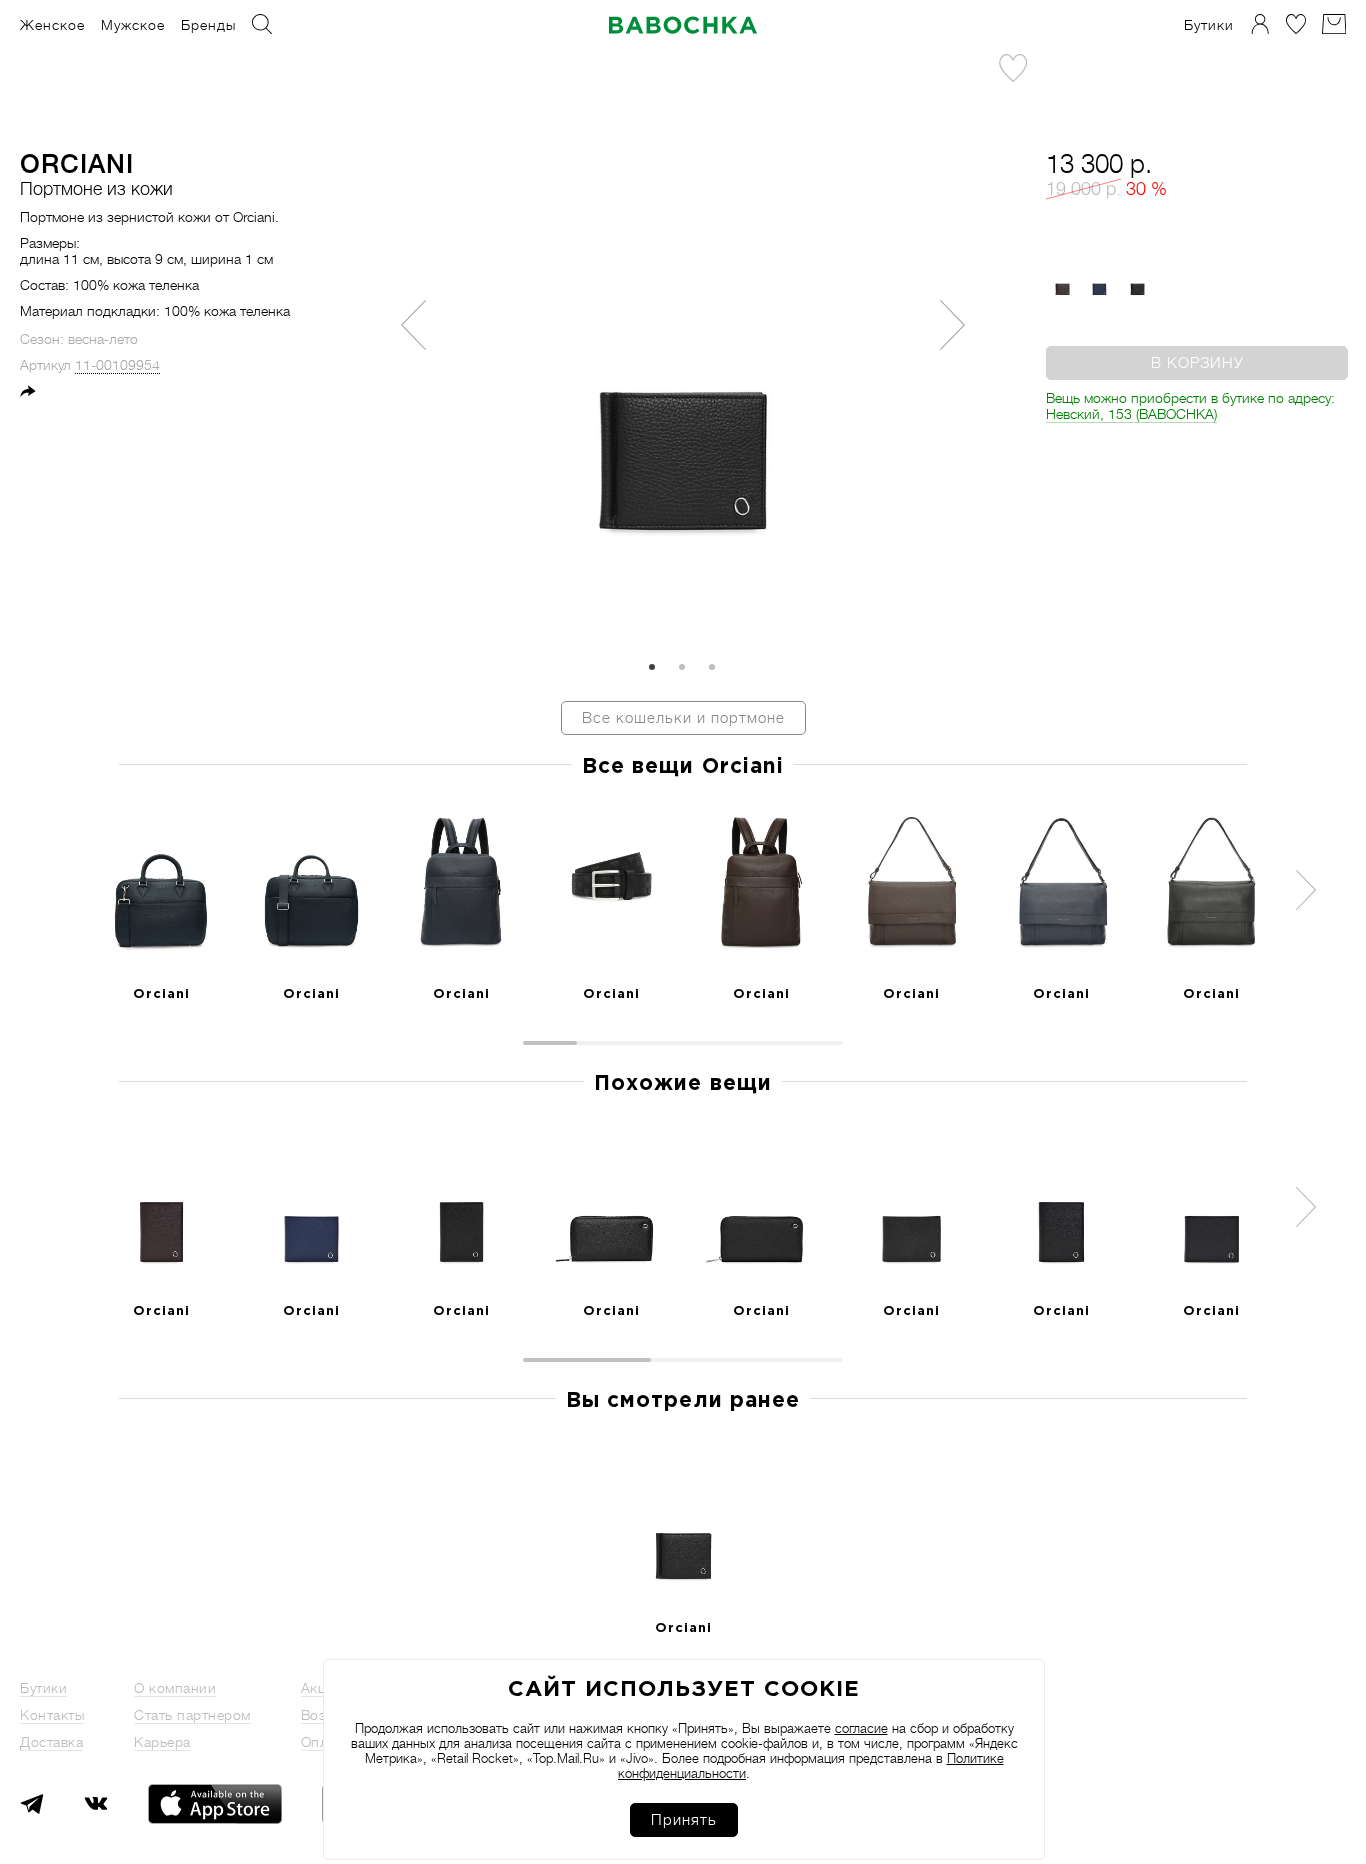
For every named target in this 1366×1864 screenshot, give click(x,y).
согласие (861, 1728)
